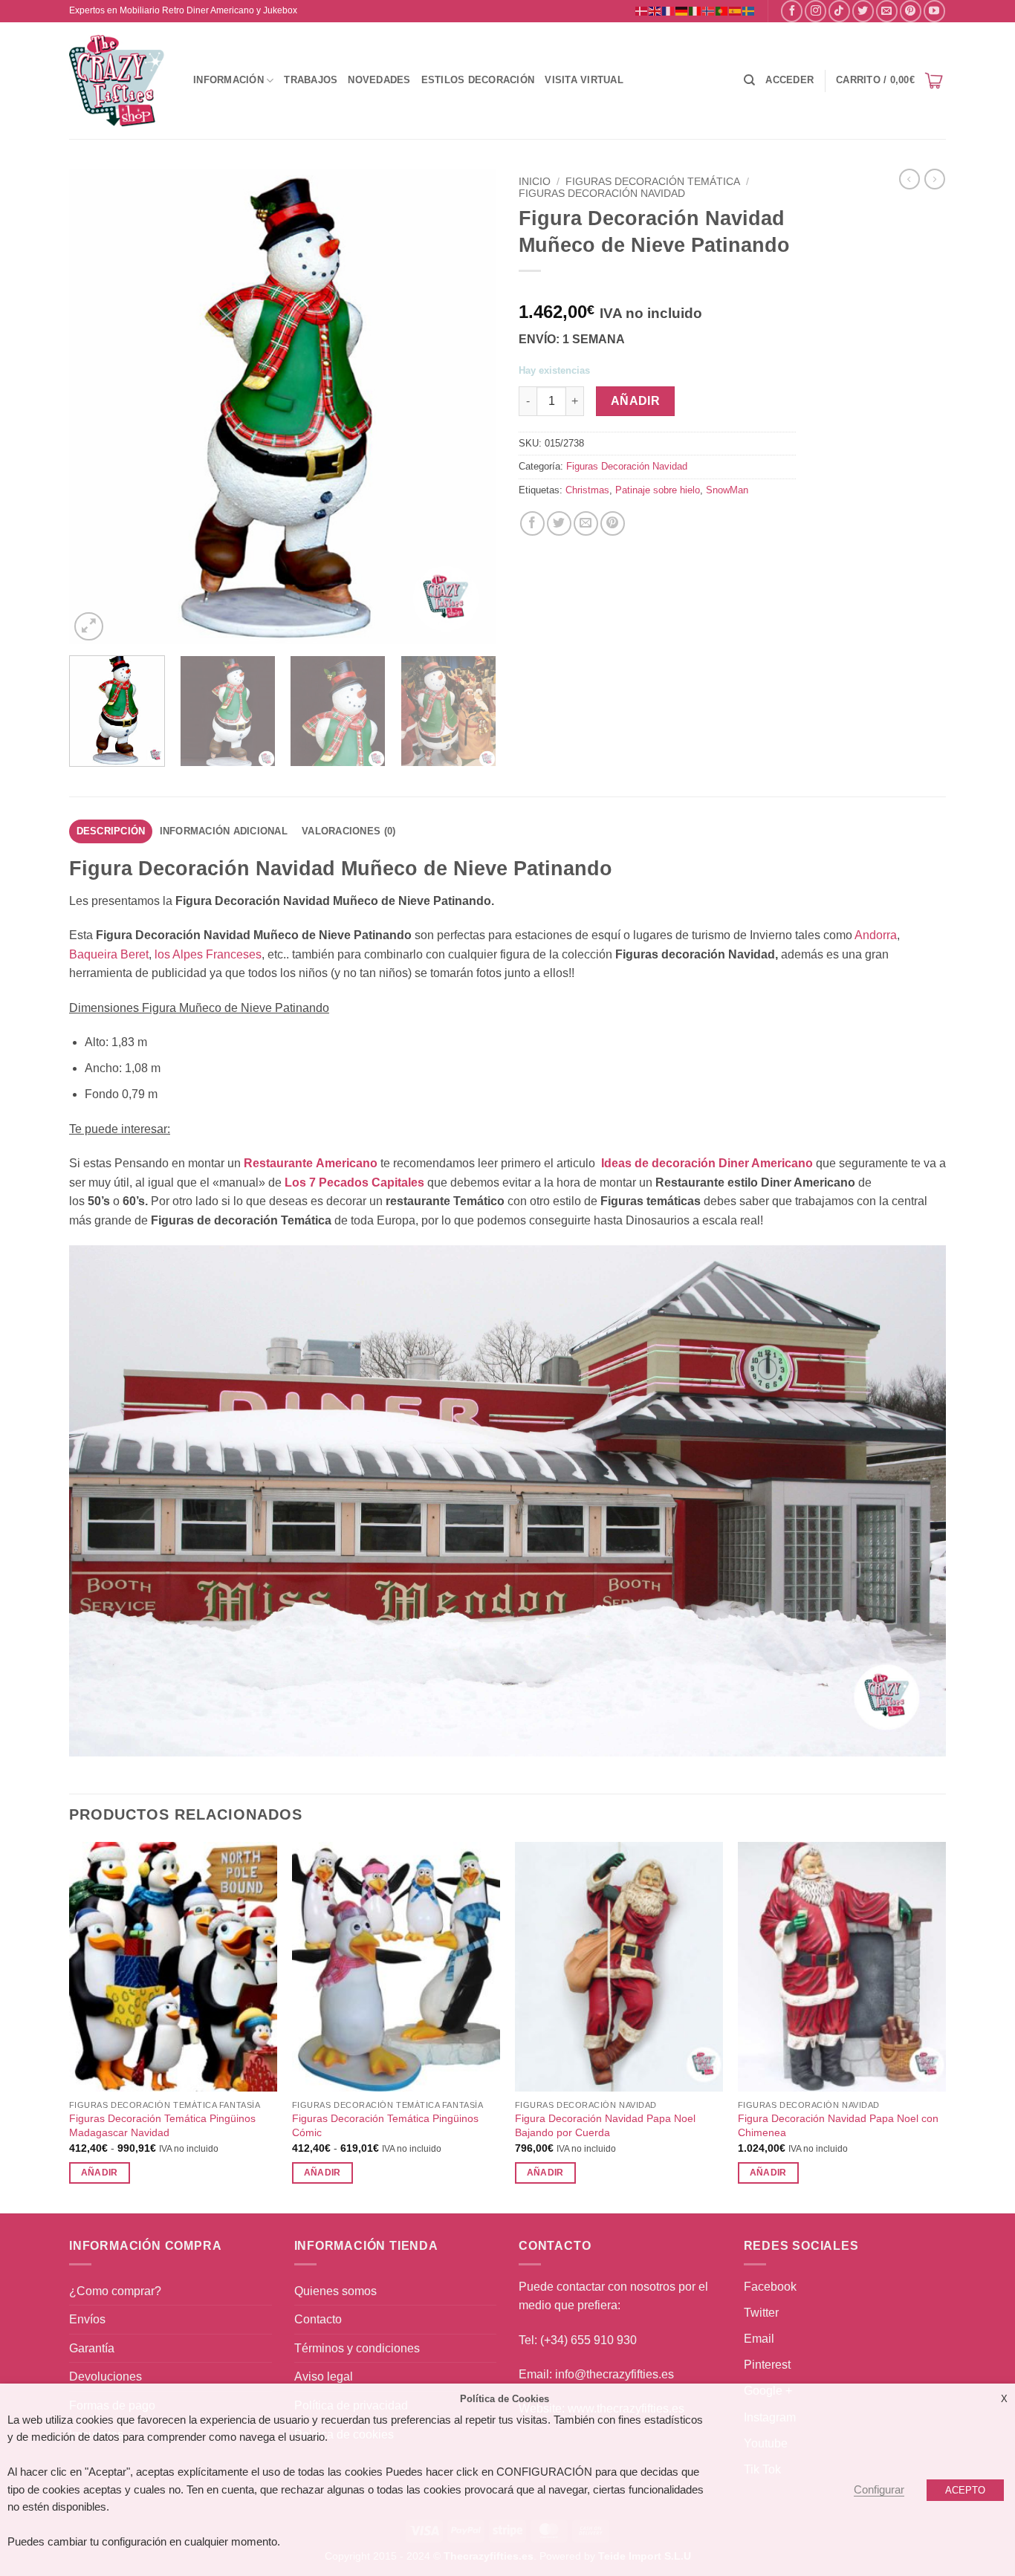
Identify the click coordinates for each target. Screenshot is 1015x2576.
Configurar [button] (879, 2490)
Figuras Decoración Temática (653, 182)
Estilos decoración (478, 80)
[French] (669, 10)
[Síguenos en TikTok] (839, 11)
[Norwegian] (709, 10)
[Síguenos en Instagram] (815, 11)
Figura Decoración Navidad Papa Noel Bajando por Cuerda (605, 2125)
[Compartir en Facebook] (532, 523)
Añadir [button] (545, 2173)
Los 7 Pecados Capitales (354, 1182)
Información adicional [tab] (224, 831)
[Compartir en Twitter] (559, 523)
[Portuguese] (722, 10)
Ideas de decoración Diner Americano (707, 1163)
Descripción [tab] (111, 831)
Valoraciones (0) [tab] (348, 831)
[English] (655, 10)
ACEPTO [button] (965, 2490)
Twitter (761, 2313)
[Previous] (97, 406)
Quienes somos (335, 2291)
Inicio (535, 182)
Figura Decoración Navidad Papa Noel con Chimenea (838, 2125)
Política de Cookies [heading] (505, 2399)
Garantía (92, 2348)
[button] (789, 80)
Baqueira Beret (109, 954)
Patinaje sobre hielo (658, 490)
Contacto (318, 2319)
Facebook (770, 2287)
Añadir (636, 401)
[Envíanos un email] (887, 11)
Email (759, 2339)
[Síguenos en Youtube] (934, 11)
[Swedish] (749, 10)
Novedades (379, 80)
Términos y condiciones (357, 2348)
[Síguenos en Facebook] (792, 11)
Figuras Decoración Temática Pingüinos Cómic (385, 2125)
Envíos (87, 2319)
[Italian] (695, 10)
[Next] (469, 406)
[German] (682, 10)
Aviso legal (324, 2377)
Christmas (587, 490)
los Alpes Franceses (208, 954)
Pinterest (767, 2365)
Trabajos (311, 80)
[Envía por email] (586, 523)
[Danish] (642, 10)
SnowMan (727, 490)
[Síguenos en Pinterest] (911, 11)
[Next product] (909, 179)
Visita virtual (584, 80)
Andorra (876, 935)
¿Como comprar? (115, 2291)
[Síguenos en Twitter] (863, 11)
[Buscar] (749, 80)
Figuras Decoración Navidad (602, 194)
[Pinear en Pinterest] (613, 523)
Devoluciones (106, 2377)
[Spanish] (736, 10)
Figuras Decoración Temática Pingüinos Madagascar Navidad (162, 2125)
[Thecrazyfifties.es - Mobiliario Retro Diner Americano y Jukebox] (117, 81)
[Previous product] (935, 179)
